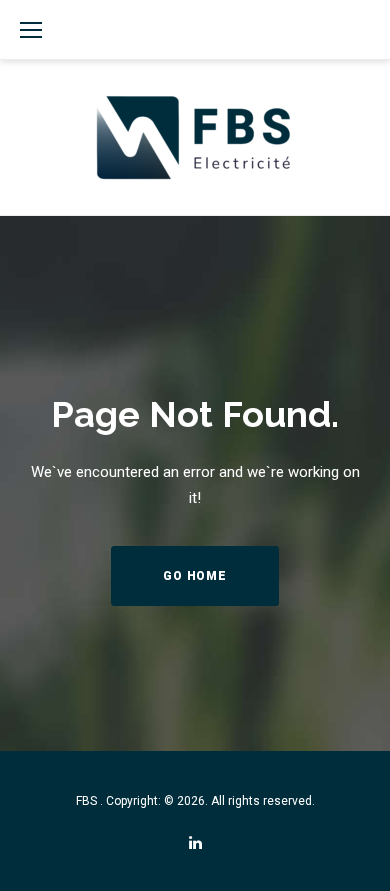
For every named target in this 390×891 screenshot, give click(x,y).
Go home (194, 576)
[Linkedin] (195, 843)
